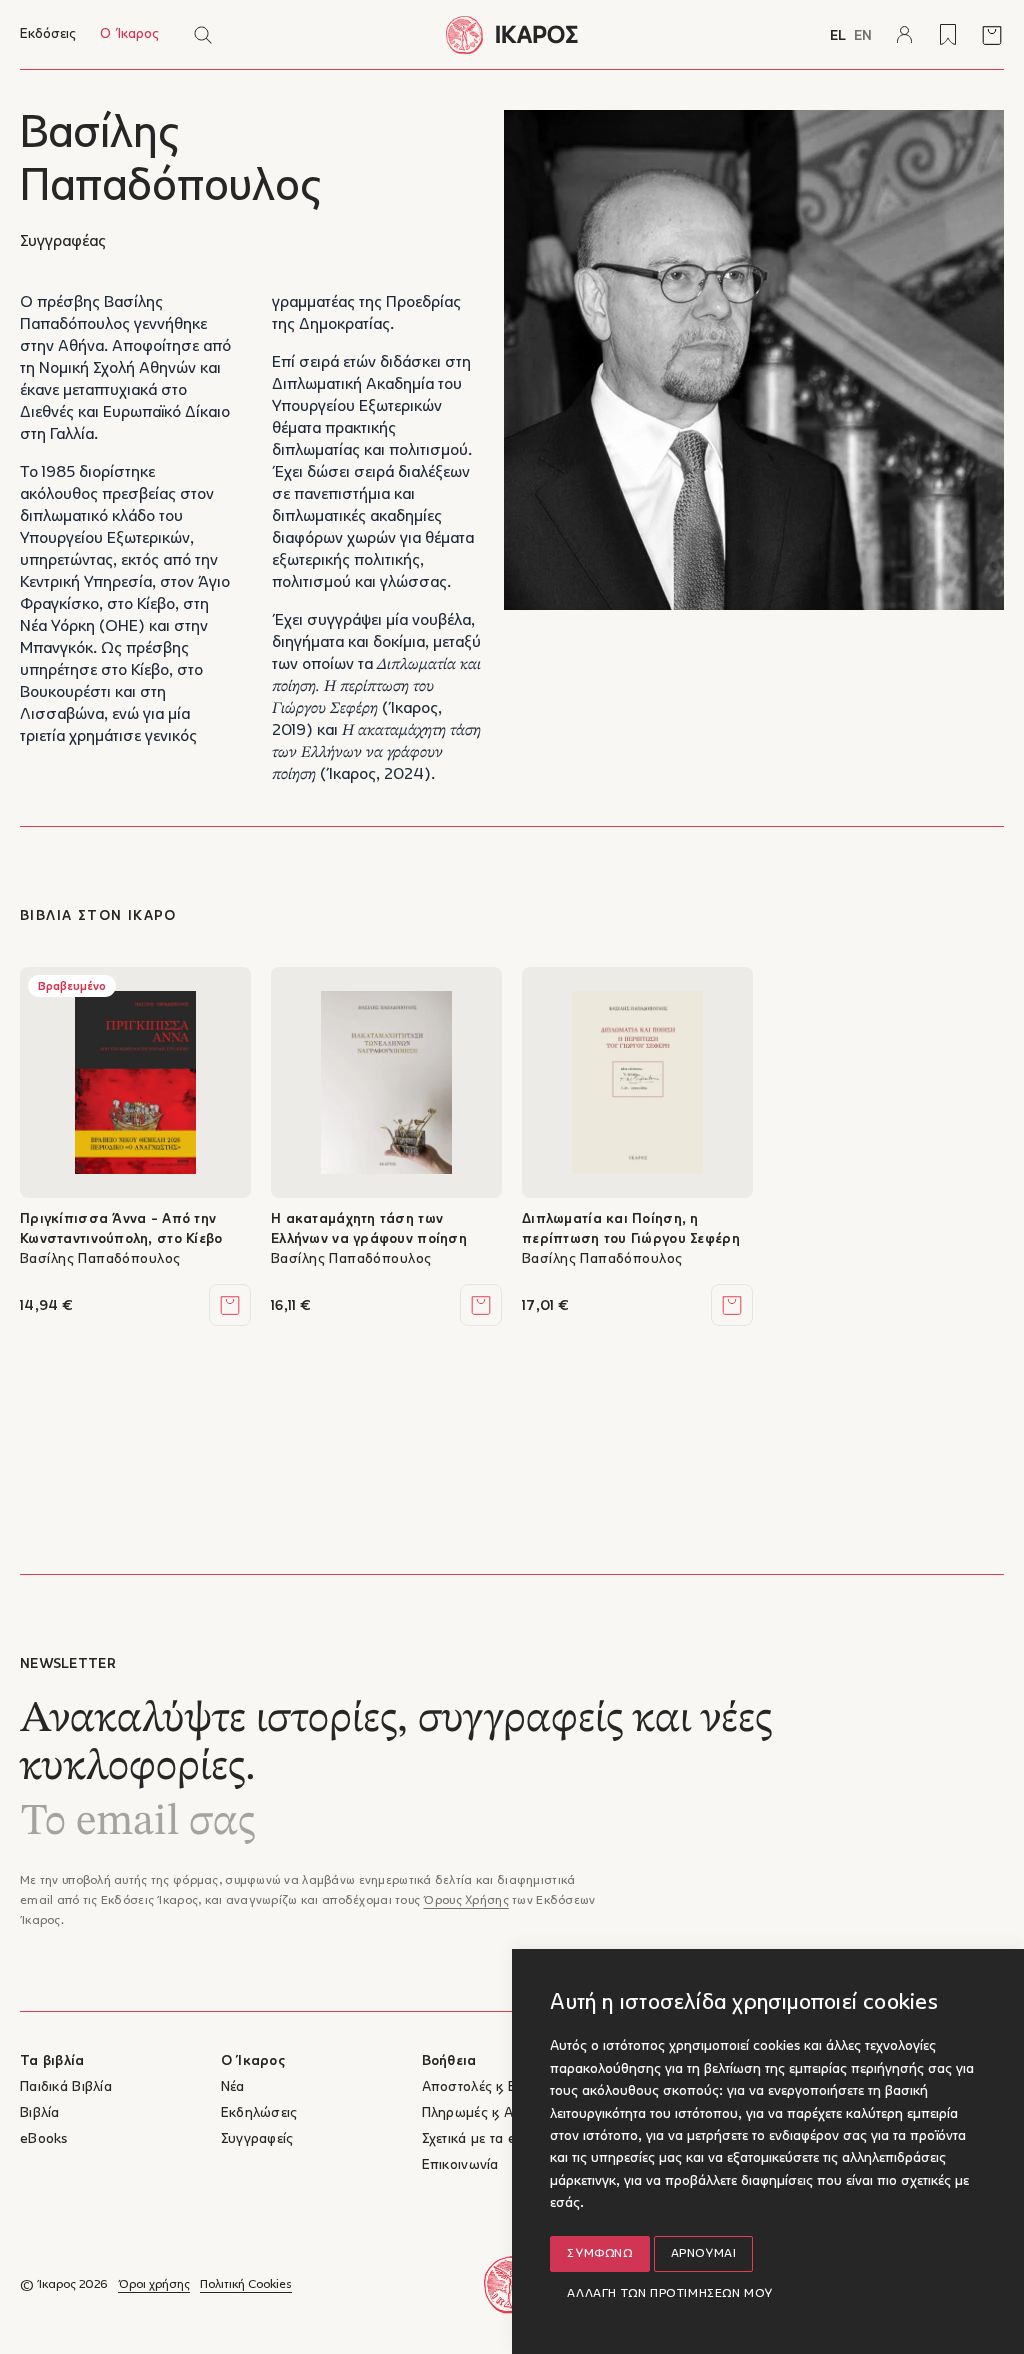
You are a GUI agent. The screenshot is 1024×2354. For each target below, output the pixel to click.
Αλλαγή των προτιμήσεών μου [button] (670, 2294)
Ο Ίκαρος (129, 34)
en (863, 36)
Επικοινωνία (460, 2165)
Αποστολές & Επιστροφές (502, 2087)
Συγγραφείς (257, 2139)
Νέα (233, 2087)
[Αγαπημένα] (948, 35)
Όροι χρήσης (154, 2285)
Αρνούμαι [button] (704, 2254)
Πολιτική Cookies (246, 2285)
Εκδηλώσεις (259, 2113)
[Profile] (904, 35)
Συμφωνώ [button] (599, 2254)
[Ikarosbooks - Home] (512, 34)
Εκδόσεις (48, 34)
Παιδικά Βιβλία (66, 2087)
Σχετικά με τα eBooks (489, 2139)
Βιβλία (40, 2113)
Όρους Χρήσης (465, 1901)
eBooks (44, 2139)
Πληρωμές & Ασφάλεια (493, 2113)
